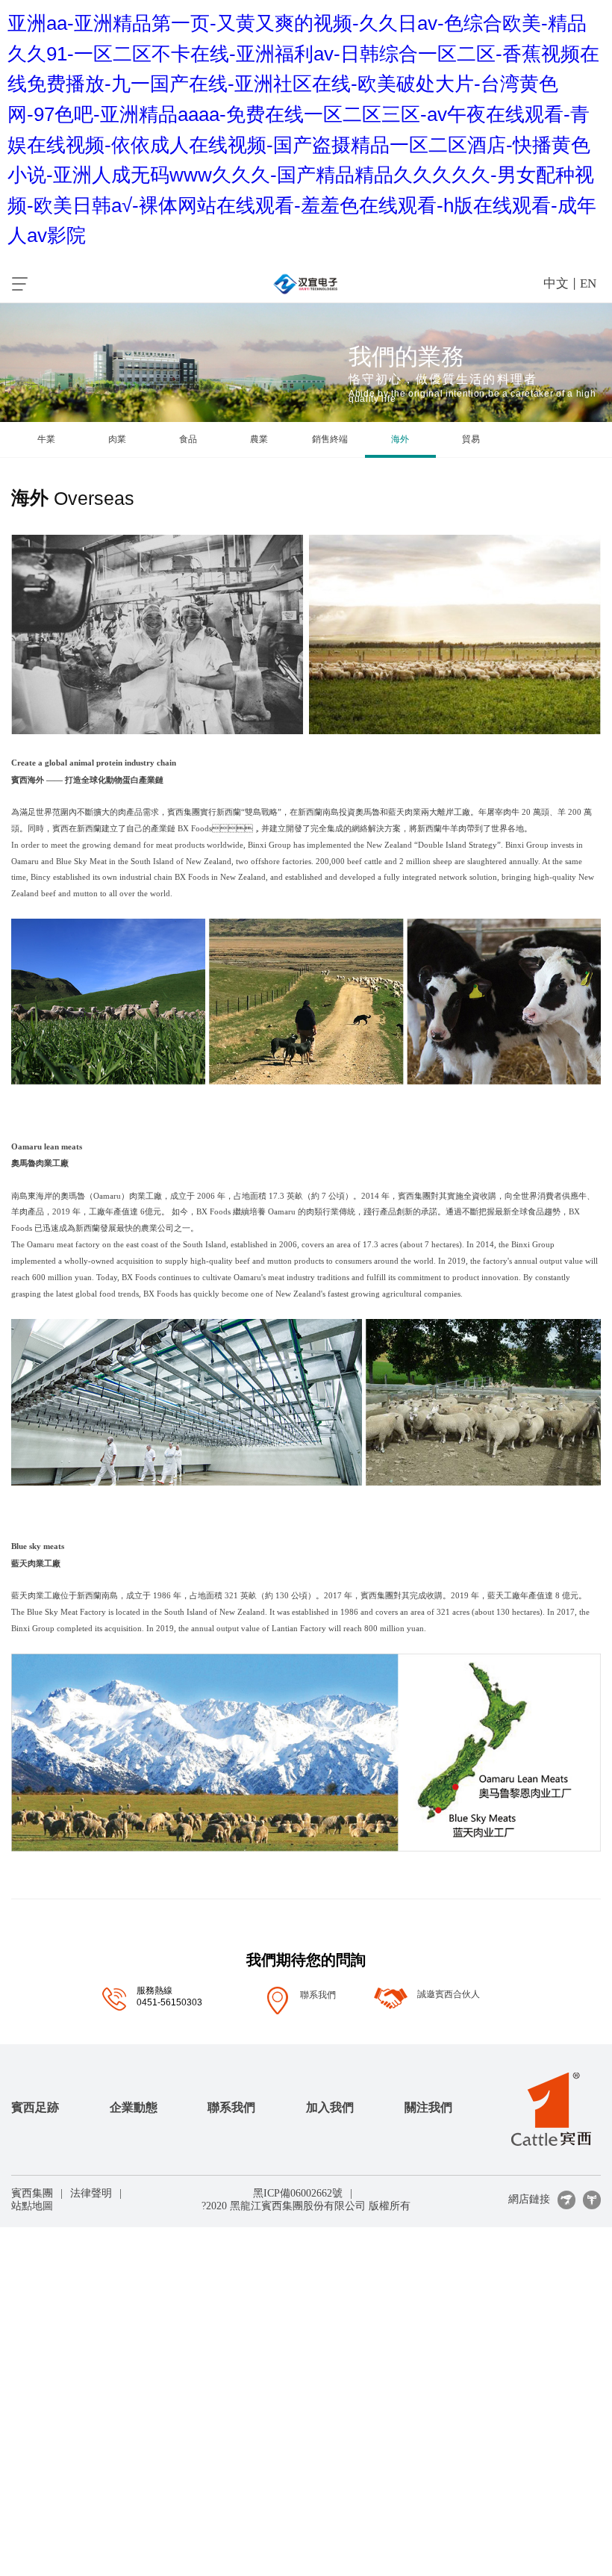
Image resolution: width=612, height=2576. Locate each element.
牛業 (46, 439)
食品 (188, 439)
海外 (400, 439)
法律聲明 (91, 2193)
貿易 (471, 439)
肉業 (117, 439)
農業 (259, 439)
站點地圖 (32, 2206)
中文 (556, 283)
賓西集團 (32, 2193)
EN (588, 283)
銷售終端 (330, 439)
